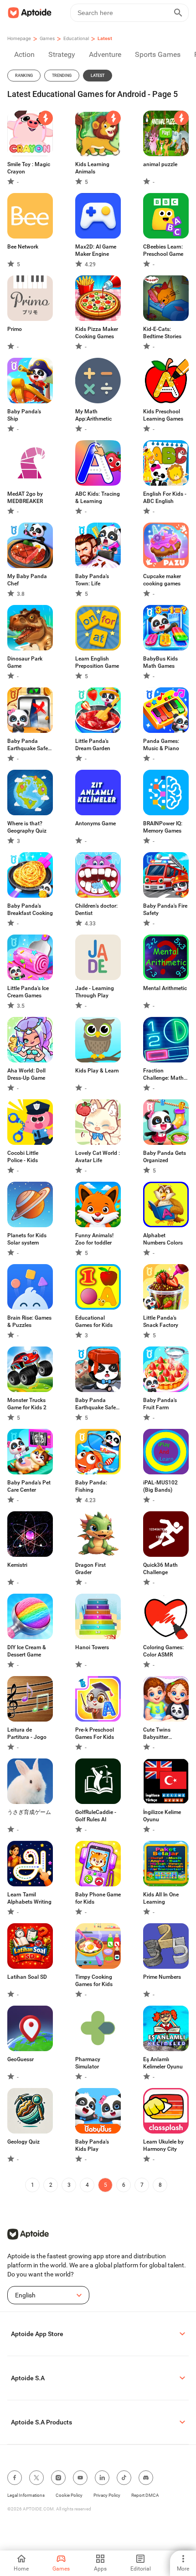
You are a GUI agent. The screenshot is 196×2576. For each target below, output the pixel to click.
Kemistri (17, 1565)
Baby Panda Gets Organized (165, 1157)
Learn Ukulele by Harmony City (163, 2145)
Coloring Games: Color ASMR (163, 1651)
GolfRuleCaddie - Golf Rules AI (96, 1816)
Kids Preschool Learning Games (163, 415)
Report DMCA (145, 2495)
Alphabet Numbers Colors (163, 1239)
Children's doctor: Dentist (96, 909)
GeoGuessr (21, 2059)
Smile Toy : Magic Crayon (29, 168)
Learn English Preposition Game (97, 662)
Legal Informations (26, 2495)
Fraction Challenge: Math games (163, 1075)
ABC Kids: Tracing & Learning (98, 498)
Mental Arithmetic (165, 988)
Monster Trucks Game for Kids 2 (27, 1404)
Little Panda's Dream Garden (93, 745)
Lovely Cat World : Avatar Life (98, 1157)
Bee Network (23, 247)
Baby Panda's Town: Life (92, 580)
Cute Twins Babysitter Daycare (157, 1734)
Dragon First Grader (90, 1569)
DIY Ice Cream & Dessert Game (27, 1651)
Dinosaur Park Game (25, 662)
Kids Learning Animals (92, 168)
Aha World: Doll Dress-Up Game (26, 1074)
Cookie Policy (69, 2495)
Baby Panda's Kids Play (92, 2145)
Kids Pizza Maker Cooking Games (97, 333)
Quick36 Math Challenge (160, 1569)
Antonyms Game (95, 823)
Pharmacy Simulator (88, 2063)
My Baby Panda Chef (27, 580)
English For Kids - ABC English (165, 498)
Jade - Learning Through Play (95, 992)
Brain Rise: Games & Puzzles (29, 1321)
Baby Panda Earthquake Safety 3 (30, 745)
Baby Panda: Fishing (91, 1486)
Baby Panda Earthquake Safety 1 (98, 1404)
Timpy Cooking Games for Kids (94, 1981)
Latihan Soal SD (27, 1977)
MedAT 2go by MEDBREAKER (25, 498)
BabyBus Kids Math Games (160, 662)
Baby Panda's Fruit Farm (160, 1404)
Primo (15, 329)
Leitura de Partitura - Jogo (27, 1733)
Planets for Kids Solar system (27, 1239)
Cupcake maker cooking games (162, 580)
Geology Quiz (23, 2142)
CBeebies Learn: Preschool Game (163, 250)
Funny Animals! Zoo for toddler (94, 1239)
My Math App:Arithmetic (93, 415)
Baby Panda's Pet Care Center (29, 1486)
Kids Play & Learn (97, 1071)
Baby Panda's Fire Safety (165, 909)
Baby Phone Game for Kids (98, 1898)
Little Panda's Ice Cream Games (28, 992)
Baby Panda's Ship (24, 415)
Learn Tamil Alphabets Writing (29, 1898)
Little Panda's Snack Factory (161, 1321)
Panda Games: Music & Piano (161, 745)
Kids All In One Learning (161, 1898)
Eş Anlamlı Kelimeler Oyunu (163, 2063)
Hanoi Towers (92, 1647)
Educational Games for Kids (94, 1321)
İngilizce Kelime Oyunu (162, 1816)
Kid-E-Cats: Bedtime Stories (162, 333)
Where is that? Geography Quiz (27, 827)
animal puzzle (160, 164)
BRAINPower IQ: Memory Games (163, 827)
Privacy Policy (107, 2495)
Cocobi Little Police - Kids (23, 1157)
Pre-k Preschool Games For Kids (95, 1733)
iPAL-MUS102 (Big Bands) (160, 1486)
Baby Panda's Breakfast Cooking (30, 909)
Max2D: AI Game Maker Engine (96, 250)
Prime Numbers (162, 1977)
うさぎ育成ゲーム (29, 1812)
